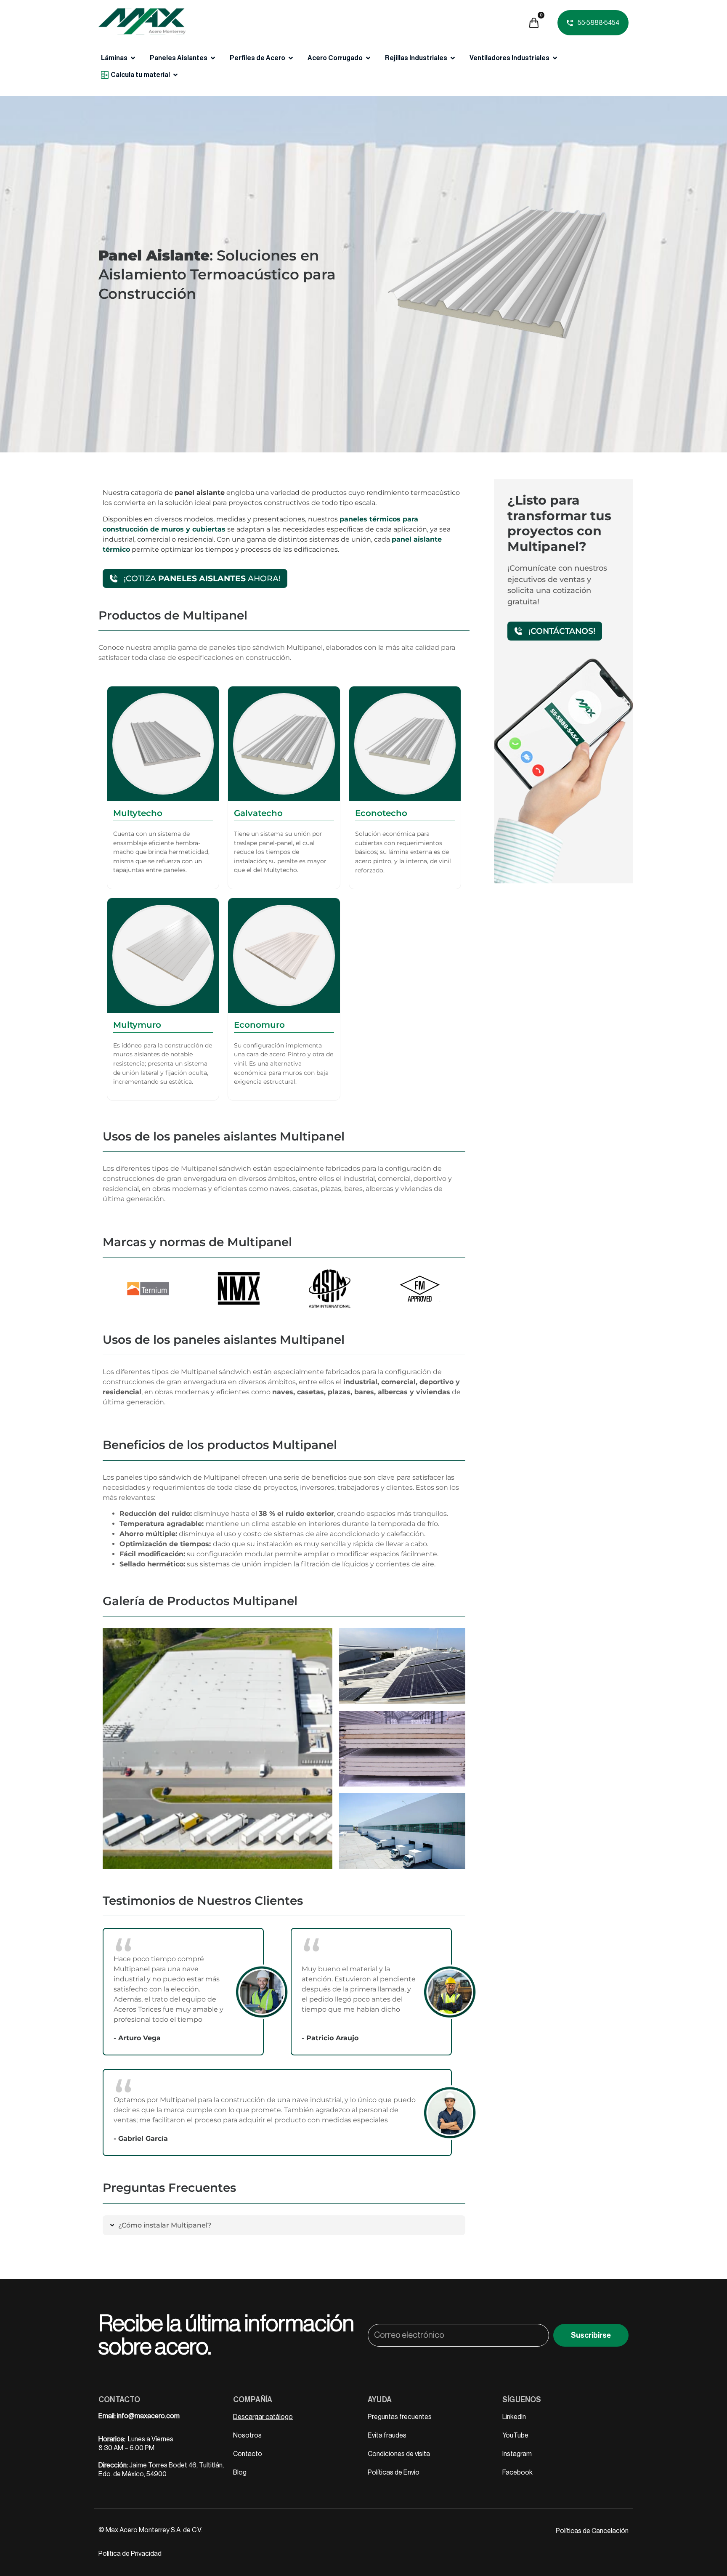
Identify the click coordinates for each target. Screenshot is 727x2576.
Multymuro (137, 1025)
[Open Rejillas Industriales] (453, 58)
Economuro (259, 1025)
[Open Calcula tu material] (175, 75)
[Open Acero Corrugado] (368, 58)
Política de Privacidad (130, 2554)
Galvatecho (258, 813)
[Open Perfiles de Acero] (291, 58)
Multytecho (138, 813)
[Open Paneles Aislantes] (213, 58)
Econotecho (381, 813)
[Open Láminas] (133, 58)
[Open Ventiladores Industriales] (555, 58)
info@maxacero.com (148, 2416)
